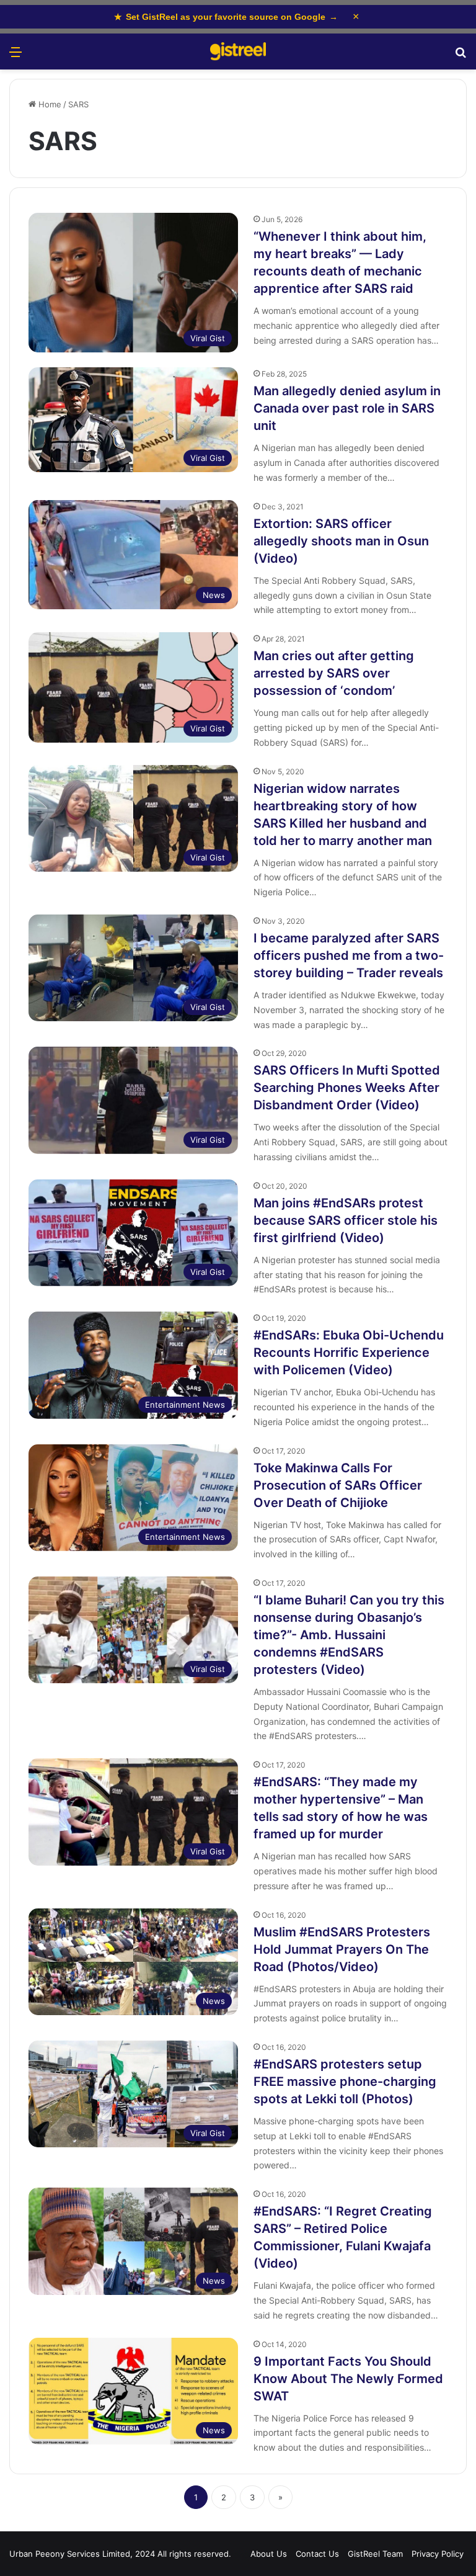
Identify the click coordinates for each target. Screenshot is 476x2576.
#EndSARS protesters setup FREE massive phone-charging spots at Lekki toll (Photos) (345, 2082)
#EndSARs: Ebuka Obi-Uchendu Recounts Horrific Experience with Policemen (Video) (349, 1353)
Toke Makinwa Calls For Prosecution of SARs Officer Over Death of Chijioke (338, 1485)
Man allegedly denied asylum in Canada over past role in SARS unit (347, 408)
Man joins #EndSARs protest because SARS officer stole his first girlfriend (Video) (346, 1220)
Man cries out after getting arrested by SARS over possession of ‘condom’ (334, 673)
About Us (269, 2554)
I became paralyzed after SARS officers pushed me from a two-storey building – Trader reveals (349, 955)
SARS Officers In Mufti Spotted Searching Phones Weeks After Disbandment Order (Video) (347, 1088)
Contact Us (317, 2554)
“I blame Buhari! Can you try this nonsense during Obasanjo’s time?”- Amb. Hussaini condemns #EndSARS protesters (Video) (349, 1635)
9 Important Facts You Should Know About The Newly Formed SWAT (348, 2379)
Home (49, 104)
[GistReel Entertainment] (238, 51)
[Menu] (15, 56)
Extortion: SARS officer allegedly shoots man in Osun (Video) (341, 541)
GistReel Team (375, 2554)
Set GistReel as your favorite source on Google (226, 17)
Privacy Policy (438, 2554)
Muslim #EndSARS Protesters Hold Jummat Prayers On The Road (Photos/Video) (342, 1949)
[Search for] (461, 56)
